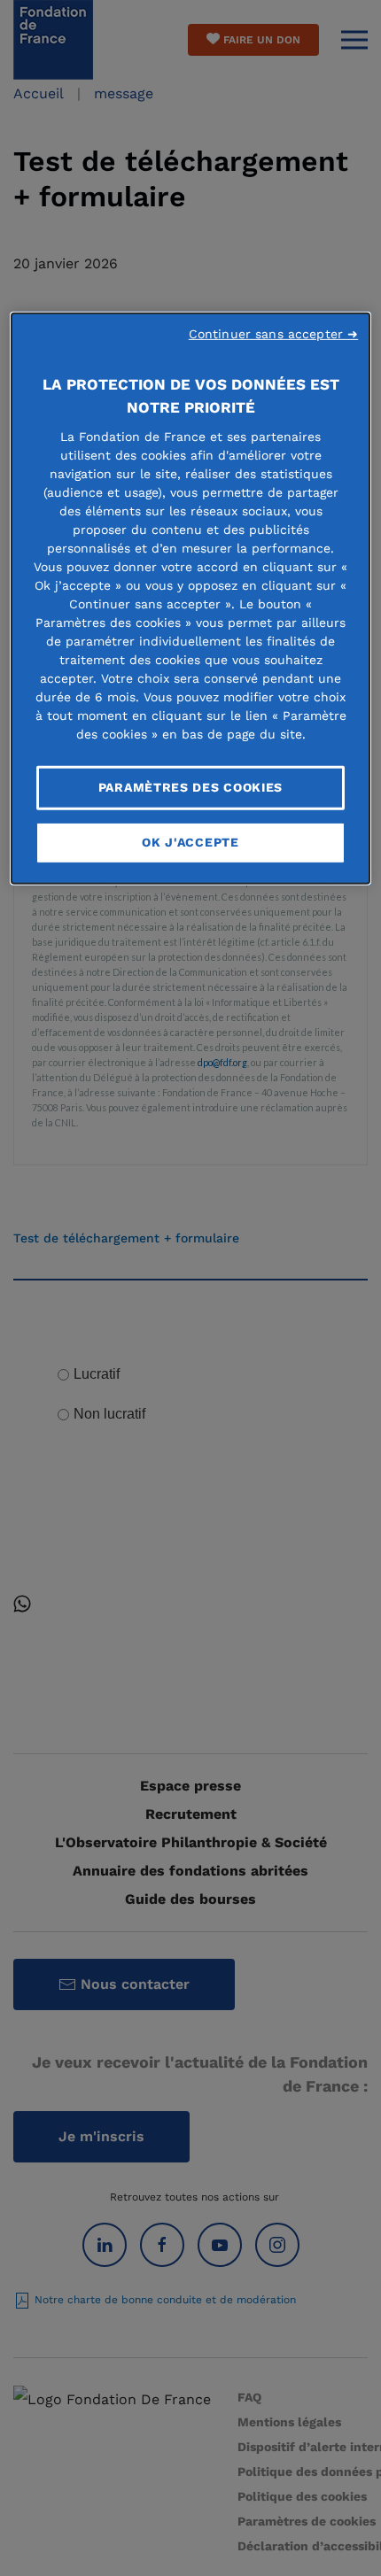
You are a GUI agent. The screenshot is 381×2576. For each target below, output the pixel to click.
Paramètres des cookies (190, 787)
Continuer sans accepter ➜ (274, 334)
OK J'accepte (190, 842)
